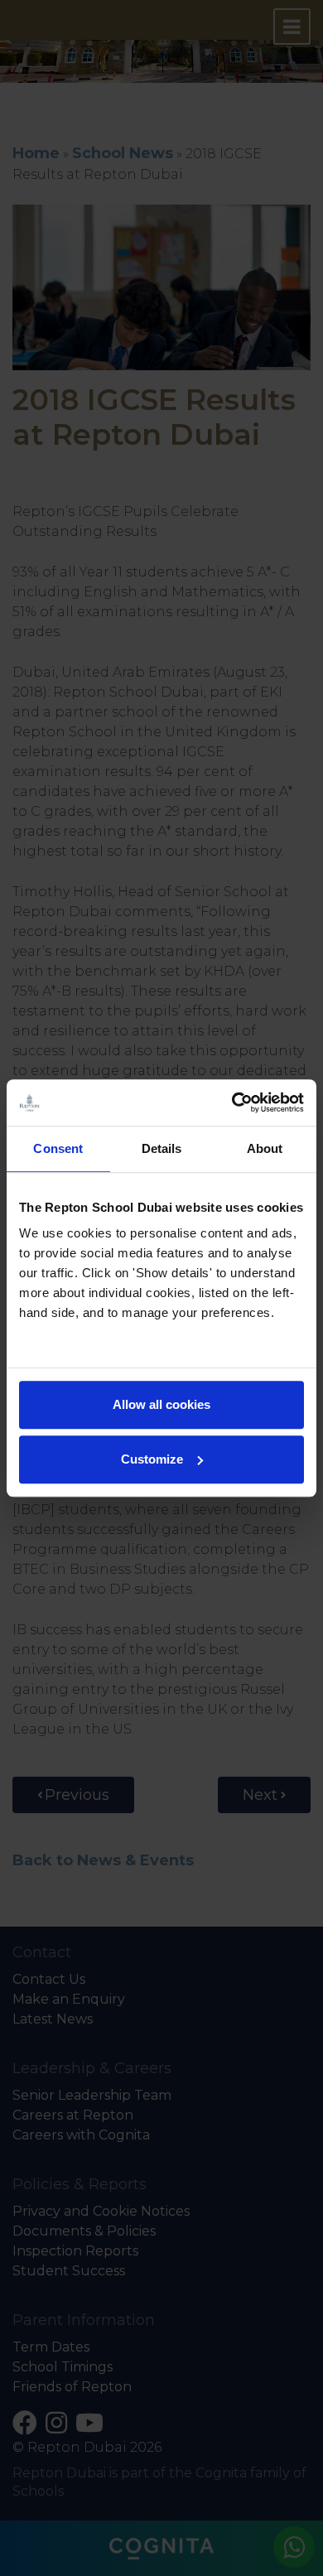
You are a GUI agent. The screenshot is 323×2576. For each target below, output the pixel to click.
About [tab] (265, 1148)
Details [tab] (162, 1148)
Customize (152, 1459)
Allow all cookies (161, 1404)
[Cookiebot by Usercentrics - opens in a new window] (232, 1102)
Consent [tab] (58, 1148)
